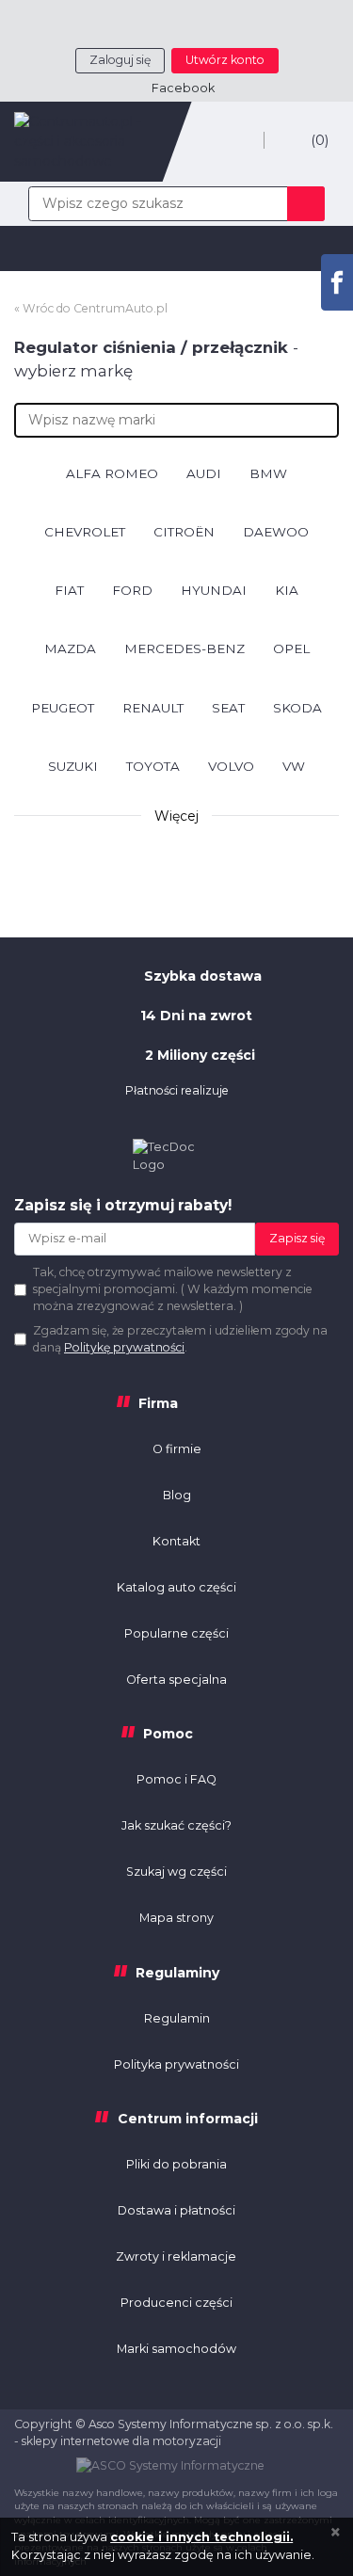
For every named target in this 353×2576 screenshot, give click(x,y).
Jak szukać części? (176, 1825)
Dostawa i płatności (176, 2210)
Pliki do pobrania (176, 2164)
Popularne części (176, 1633)
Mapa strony (176, 1918)
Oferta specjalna (176, 1680)
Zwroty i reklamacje (176, 2256)
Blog (177, 1495)
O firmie (177, 1449)
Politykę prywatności (124, 1347)
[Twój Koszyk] (301, 140)
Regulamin (177, 2018)
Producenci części (176, 2303)
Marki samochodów (176, 2349)
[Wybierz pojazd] (238, 142)
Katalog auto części (176, 1587)
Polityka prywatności (176, 2064)
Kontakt (176, 1541)
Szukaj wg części (176, 1872)
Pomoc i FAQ (176, 1779)
